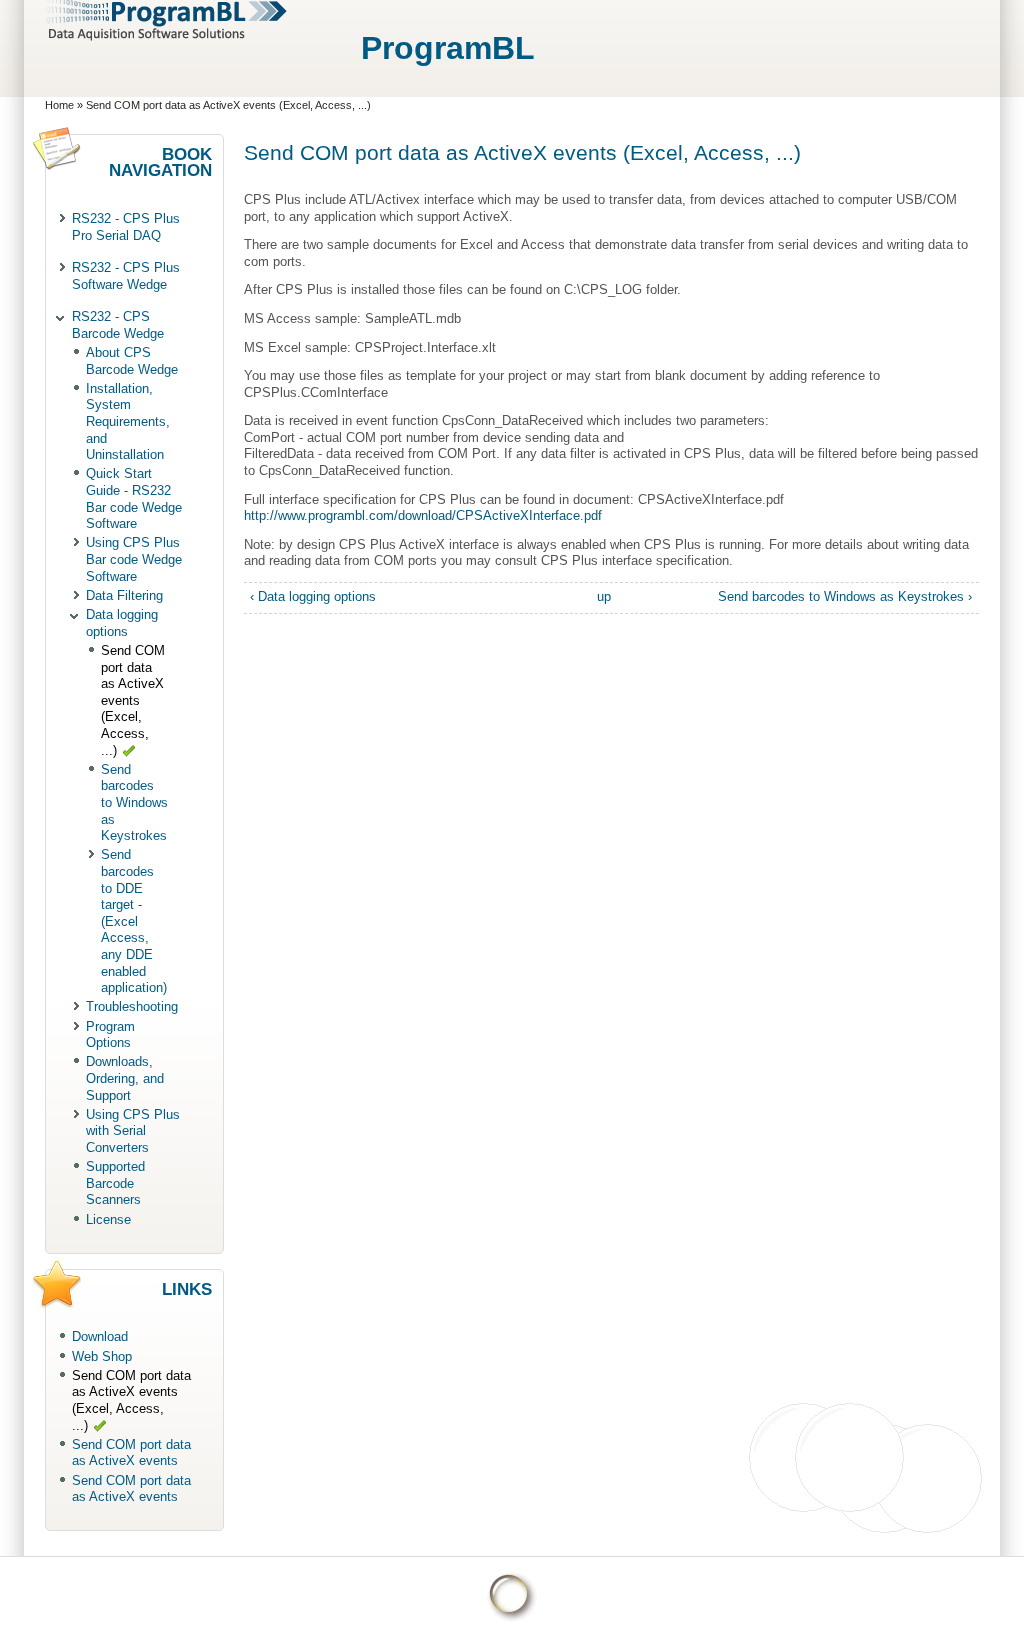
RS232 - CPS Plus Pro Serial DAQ (126, 227)
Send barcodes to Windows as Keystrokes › (845, 596)
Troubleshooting (132, 1006)
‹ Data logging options (313, 596)
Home (59, 105)
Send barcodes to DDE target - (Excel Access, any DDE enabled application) (134, 921)
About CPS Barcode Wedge (132, 361)
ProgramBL (448, 48)
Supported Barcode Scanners (115, 1183)
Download (100, 1336)
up (604, 596)
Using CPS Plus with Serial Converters (133, 1131)
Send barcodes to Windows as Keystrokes (134, 802)
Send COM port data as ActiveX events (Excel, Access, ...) (133, 700)
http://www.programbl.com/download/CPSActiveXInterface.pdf (423, 515)
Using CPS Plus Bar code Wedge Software (134, 559)
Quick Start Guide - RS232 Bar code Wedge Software (134, 498)
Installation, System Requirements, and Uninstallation (128, 421)
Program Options (110, 1035)
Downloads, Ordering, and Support (125, 1078)
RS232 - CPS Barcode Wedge (118, 325)
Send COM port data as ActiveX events (131, 1453)
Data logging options (122, 623)
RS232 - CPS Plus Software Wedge (126, 276)
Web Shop (102, 1356)
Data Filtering (124, 595)
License (108, 1219)
